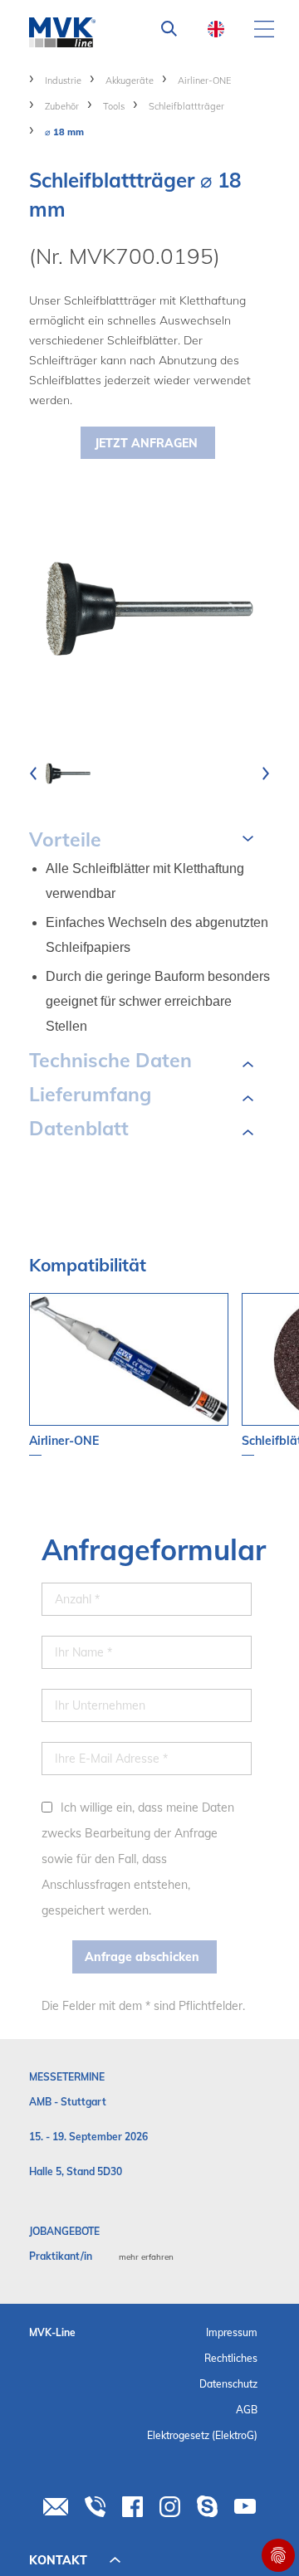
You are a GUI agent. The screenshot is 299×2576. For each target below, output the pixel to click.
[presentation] (33, 773)
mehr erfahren (146, 2257)
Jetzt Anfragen (146, 443)
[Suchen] (169, 29)
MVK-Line (52, 2332)
